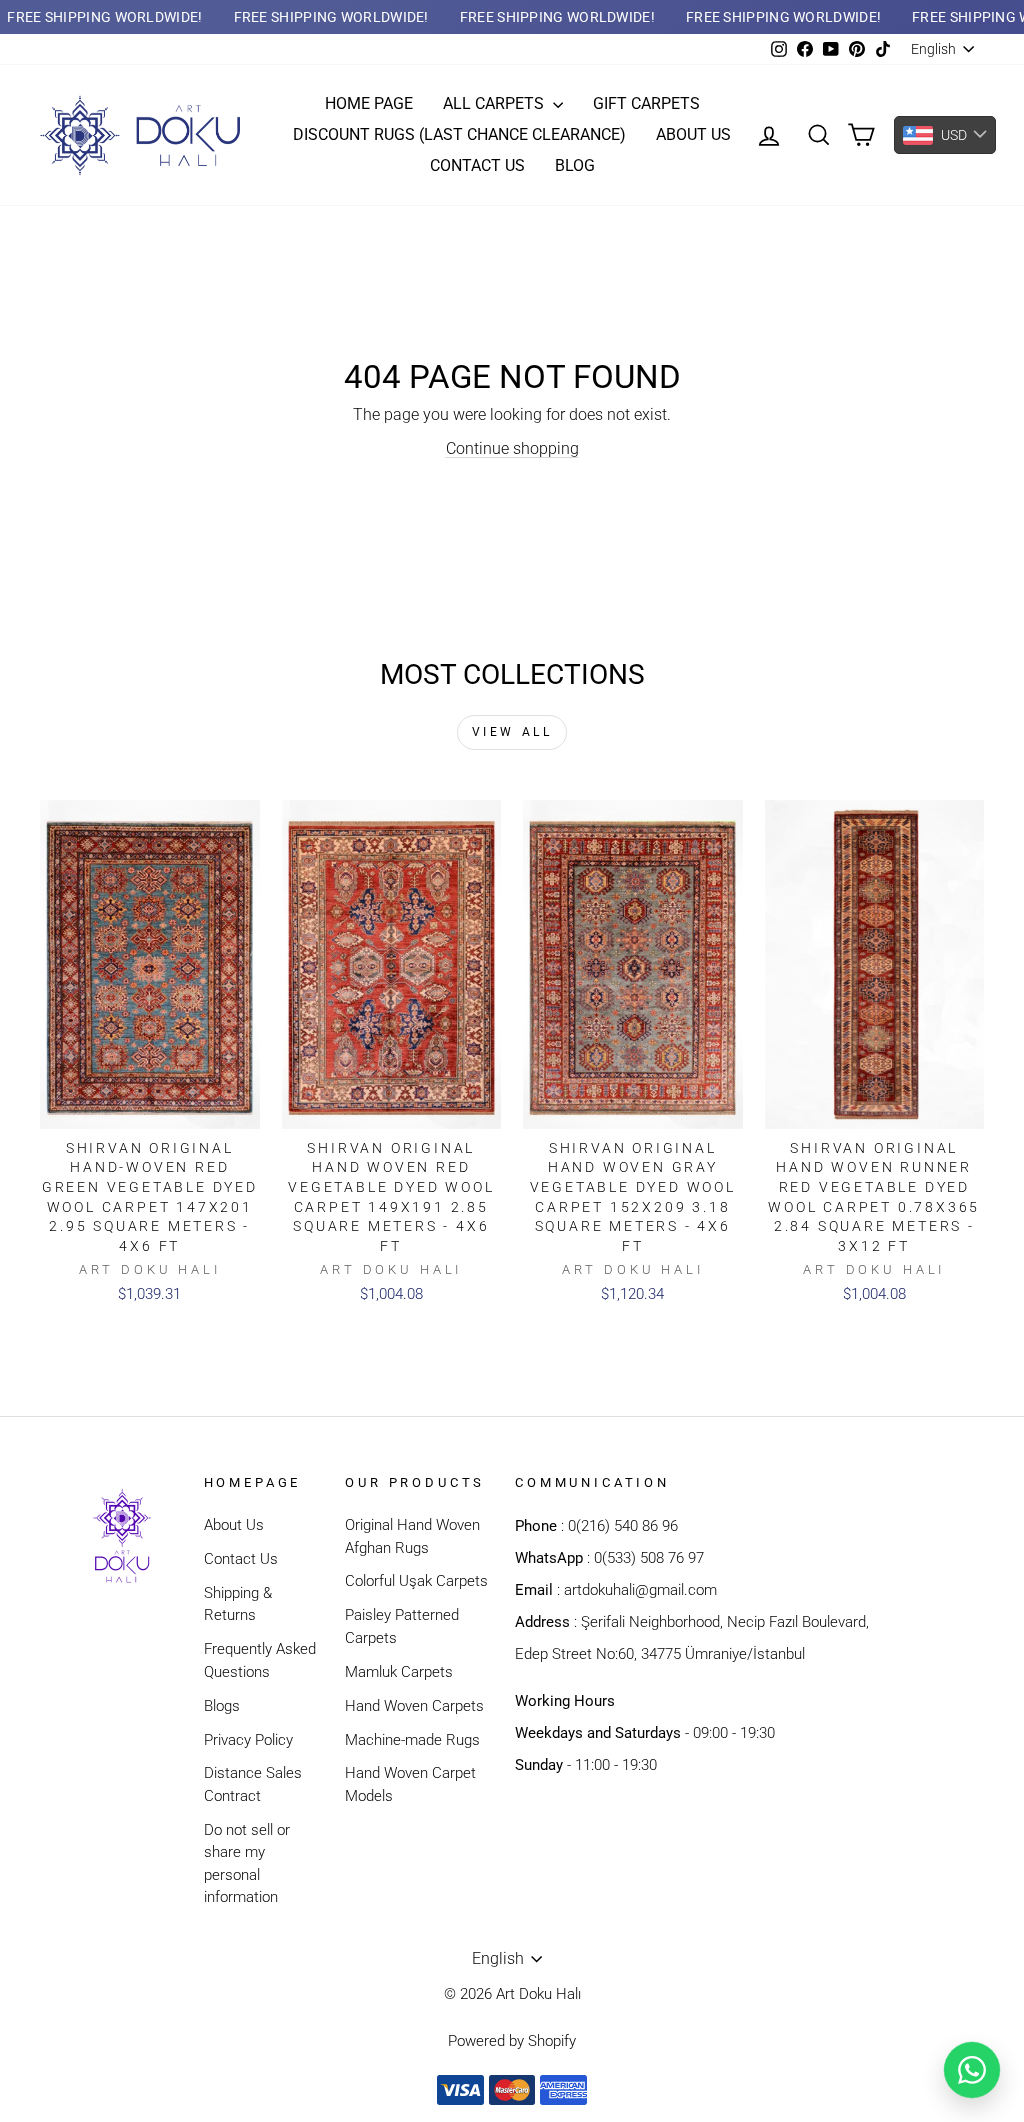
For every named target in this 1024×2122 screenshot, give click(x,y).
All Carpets (495, 103)
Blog (575, 165)
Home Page (369, 103)
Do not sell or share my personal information (247, 1864)
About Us (234, 1525)
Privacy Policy (248, 1740)
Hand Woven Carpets (414, 1706)
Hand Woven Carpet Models (410, 1784)
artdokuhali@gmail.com (640, 1590)
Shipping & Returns (238, 1604)
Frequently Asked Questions (260, 1660)
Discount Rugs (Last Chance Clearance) (459, 134)
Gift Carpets (646, 103)
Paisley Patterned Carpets (402, 1626)
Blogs (222, 1706)
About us (693, 134)
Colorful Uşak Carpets (416, 1581)
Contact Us (241, 1559)
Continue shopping (512, 448)
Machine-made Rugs (412, 1740)
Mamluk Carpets (399, 1672)
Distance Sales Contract (253, 1784)
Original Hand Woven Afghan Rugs (412, 1536)
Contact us (477, 165)
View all (512, 732)
